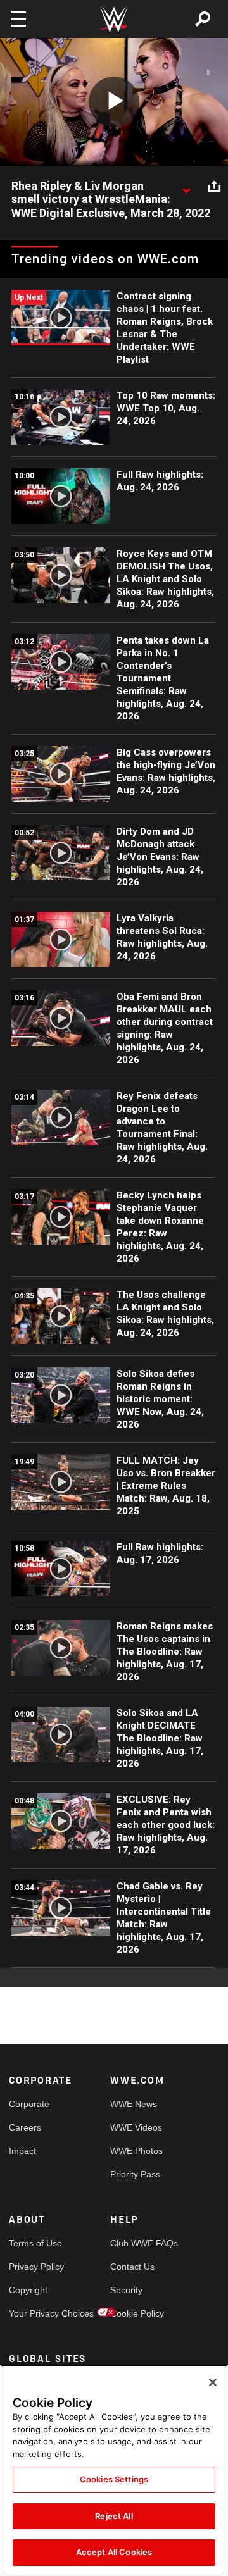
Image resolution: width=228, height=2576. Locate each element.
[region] (114, 2470)
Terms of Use (34, 2243)
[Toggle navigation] (18, 19)
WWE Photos (136, 2151)
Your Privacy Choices (34, 2313)
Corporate (29, 2104)
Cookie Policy (136, 2313)
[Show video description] (186, 187)
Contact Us (132, 2267)
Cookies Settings (114, 2479)
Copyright (28, 2290)
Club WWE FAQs (136, 2243)
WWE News (134, 2104)
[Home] (114, 19)
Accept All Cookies (114, 2552)
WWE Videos (136, 2127)
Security (126, 2290)
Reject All (114, 2516)
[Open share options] (214, 187)
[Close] (213, 2382)
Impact (22, 2151)
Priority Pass (135, 2174)
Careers (25, 2127)
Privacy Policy (34, 2267)
